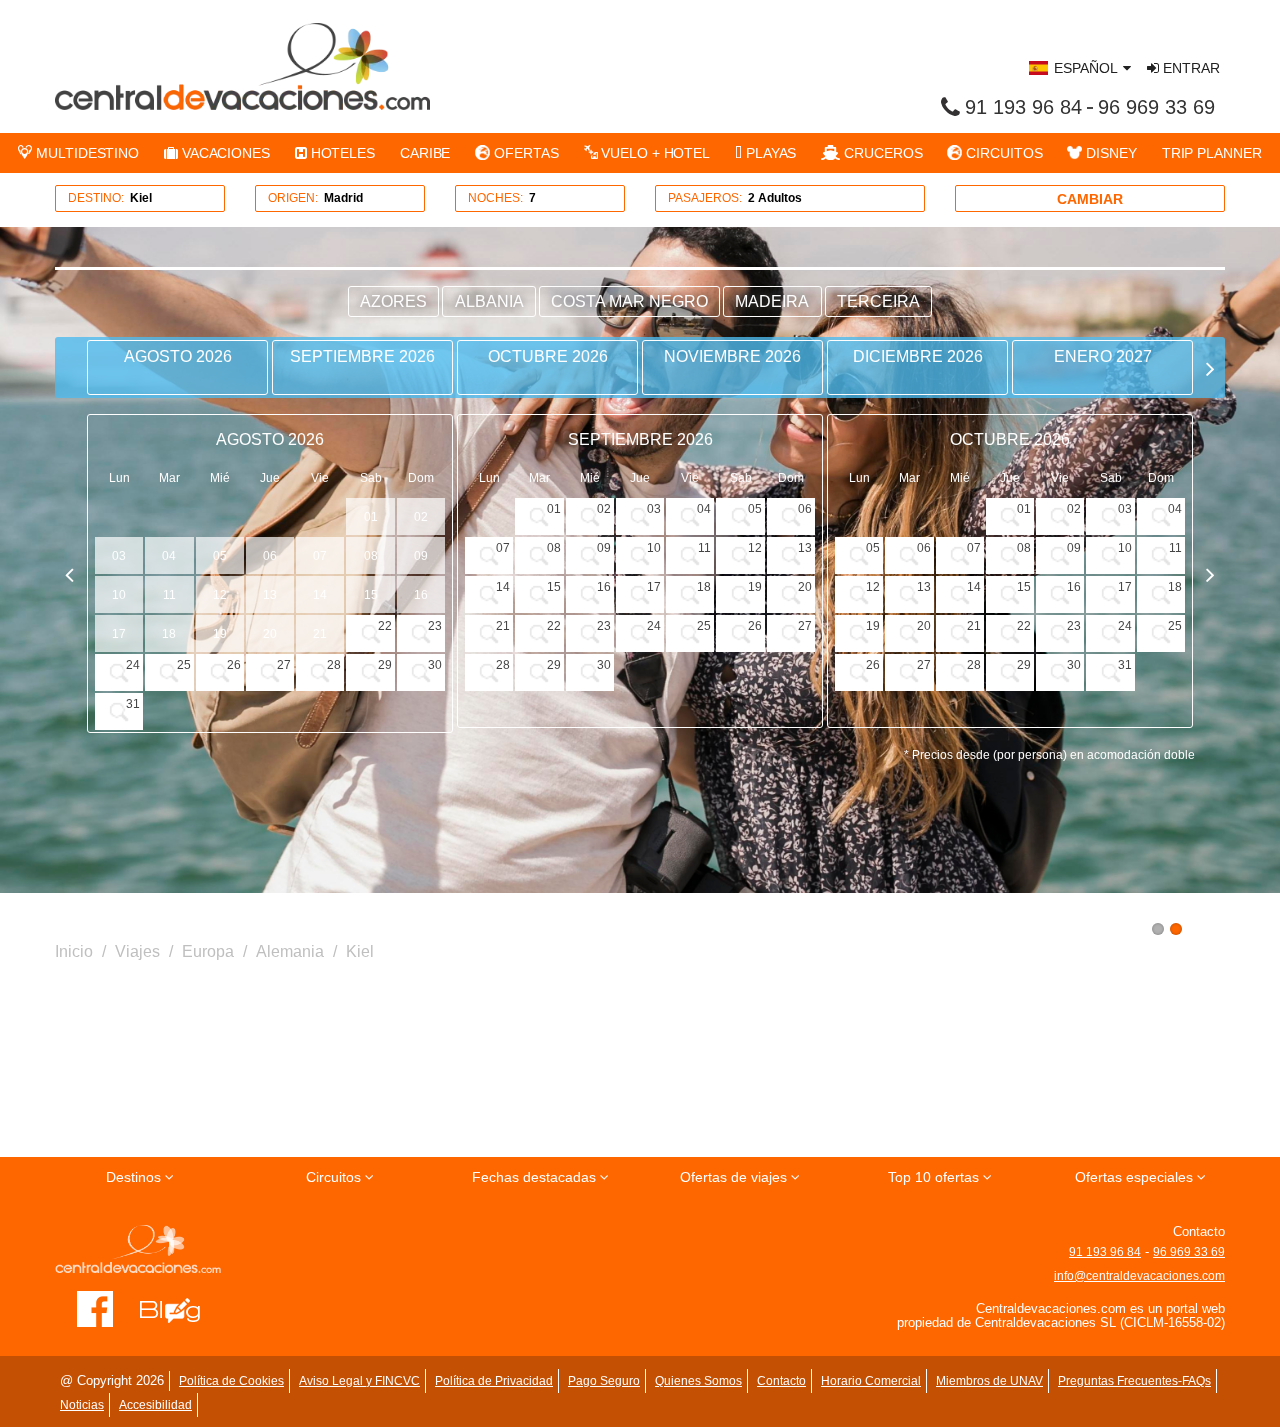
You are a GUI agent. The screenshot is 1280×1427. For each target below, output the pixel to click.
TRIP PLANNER (1212, 153)
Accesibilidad (155, 1405)
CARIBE (425, 153)
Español (1086, 68)
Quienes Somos (698, 1381)
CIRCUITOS (1002, 153)
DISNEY (1109, 153)
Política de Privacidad (494, 1381)
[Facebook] (95, 1308)
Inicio (74, 951)
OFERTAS (524, 153)
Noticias (82, 1405)
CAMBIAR (1090, 199)
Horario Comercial (871, 1381)
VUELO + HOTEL (653, 153)
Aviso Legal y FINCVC (359, 1381)
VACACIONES (224, 153)
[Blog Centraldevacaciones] (180, 1308)
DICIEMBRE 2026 (918, 356)
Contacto (781, 1381)
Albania (489, 301)
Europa (208, 951)
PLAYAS (769, 153)
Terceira (878, 301)
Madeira (772, 301)
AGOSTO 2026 (178, 356)
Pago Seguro (604, 1381)
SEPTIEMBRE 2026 (362, 356)
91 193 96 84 (1023, 107)
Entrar (1189, 68)
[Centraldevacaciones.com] (242, 66)
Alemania (290, 951)
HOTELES (341, 153)
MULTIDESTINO (85, 153)
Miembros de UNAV (989, 1381)
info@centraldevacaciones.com (1139, 1276)
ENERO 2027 (1103, 356)
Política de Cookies (231, 1381)
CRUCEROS (881, 153)
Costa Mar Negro (629, 301)
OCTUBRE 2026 (548, 356)
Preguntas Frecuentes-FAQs (1134, 1381)
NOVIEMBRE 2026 (732, 356)
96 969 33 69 (1156, 107)
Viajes (137, 951)
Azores (393, 301)
